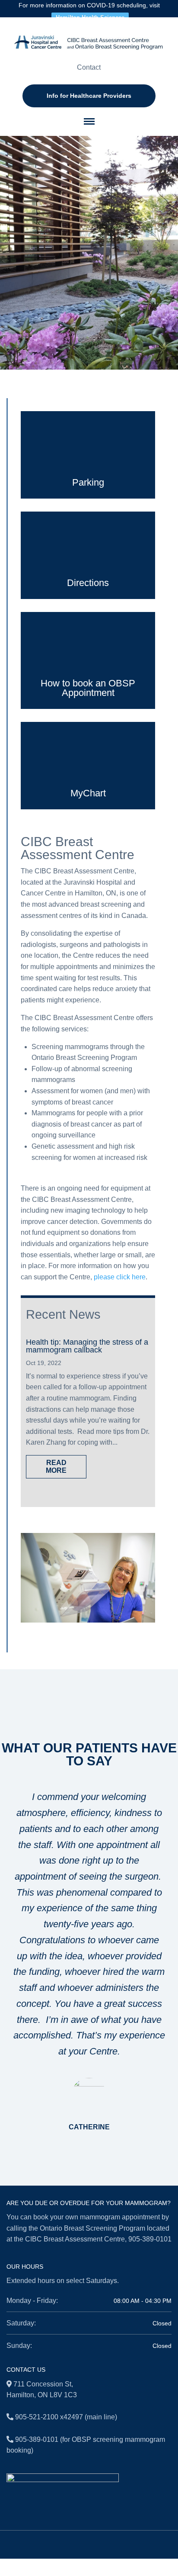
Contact (89, 67)
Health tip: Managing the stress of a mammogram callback (87, 1346)
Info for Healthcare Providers (89, 96)
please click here (120, 1277)
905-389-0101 (150, 2239)
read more (56, 1467)
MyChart (88, 793)
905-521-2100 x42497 (49, 2417)
